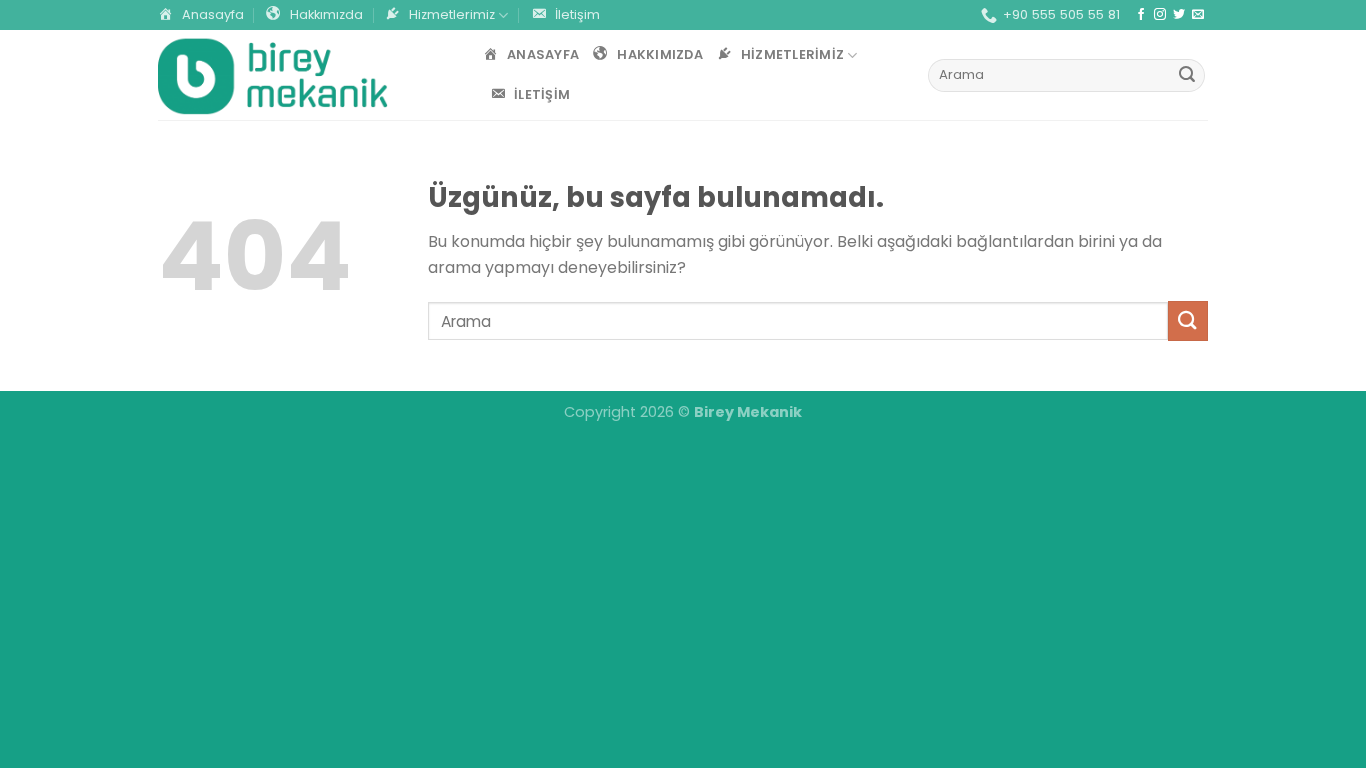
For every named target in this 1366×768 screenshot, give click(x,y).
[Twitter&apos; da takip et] (1179, 15)
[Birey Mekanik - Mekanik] (273, 75)
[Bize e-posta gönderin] (1198, 15)
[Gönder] (1187, 76)
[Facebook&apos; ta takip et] (1141, 15)
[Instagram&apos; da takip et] (1160, 15)
